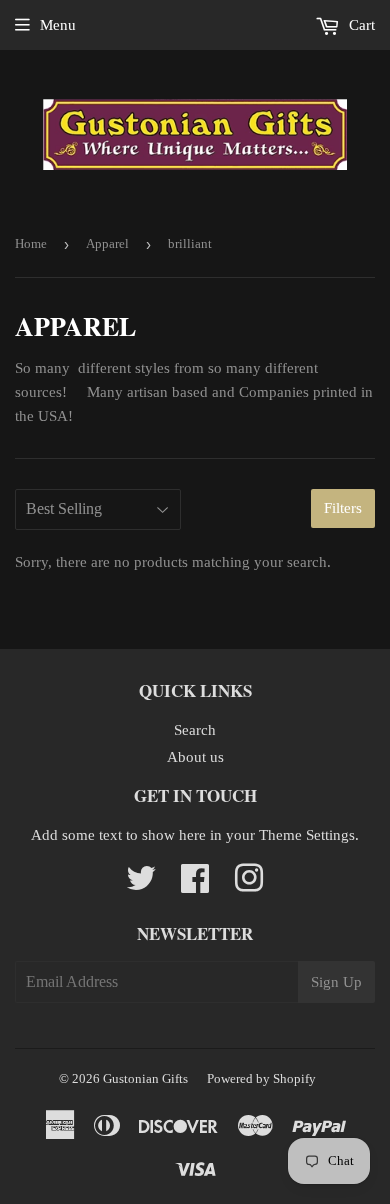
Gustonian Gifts (145, 1078)
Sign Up (336, 982)
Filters (343, 508)
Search (195, 730)
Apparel (107, 243)
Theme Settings (307, 835)
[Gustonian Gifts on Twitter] (141, 885)
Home (31, 243)
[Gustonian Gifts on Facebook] (195, 885)
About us (195, 757)
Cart (360, 25)
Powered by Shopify (261, 1078)
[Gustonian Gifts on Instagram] (249, 885)
